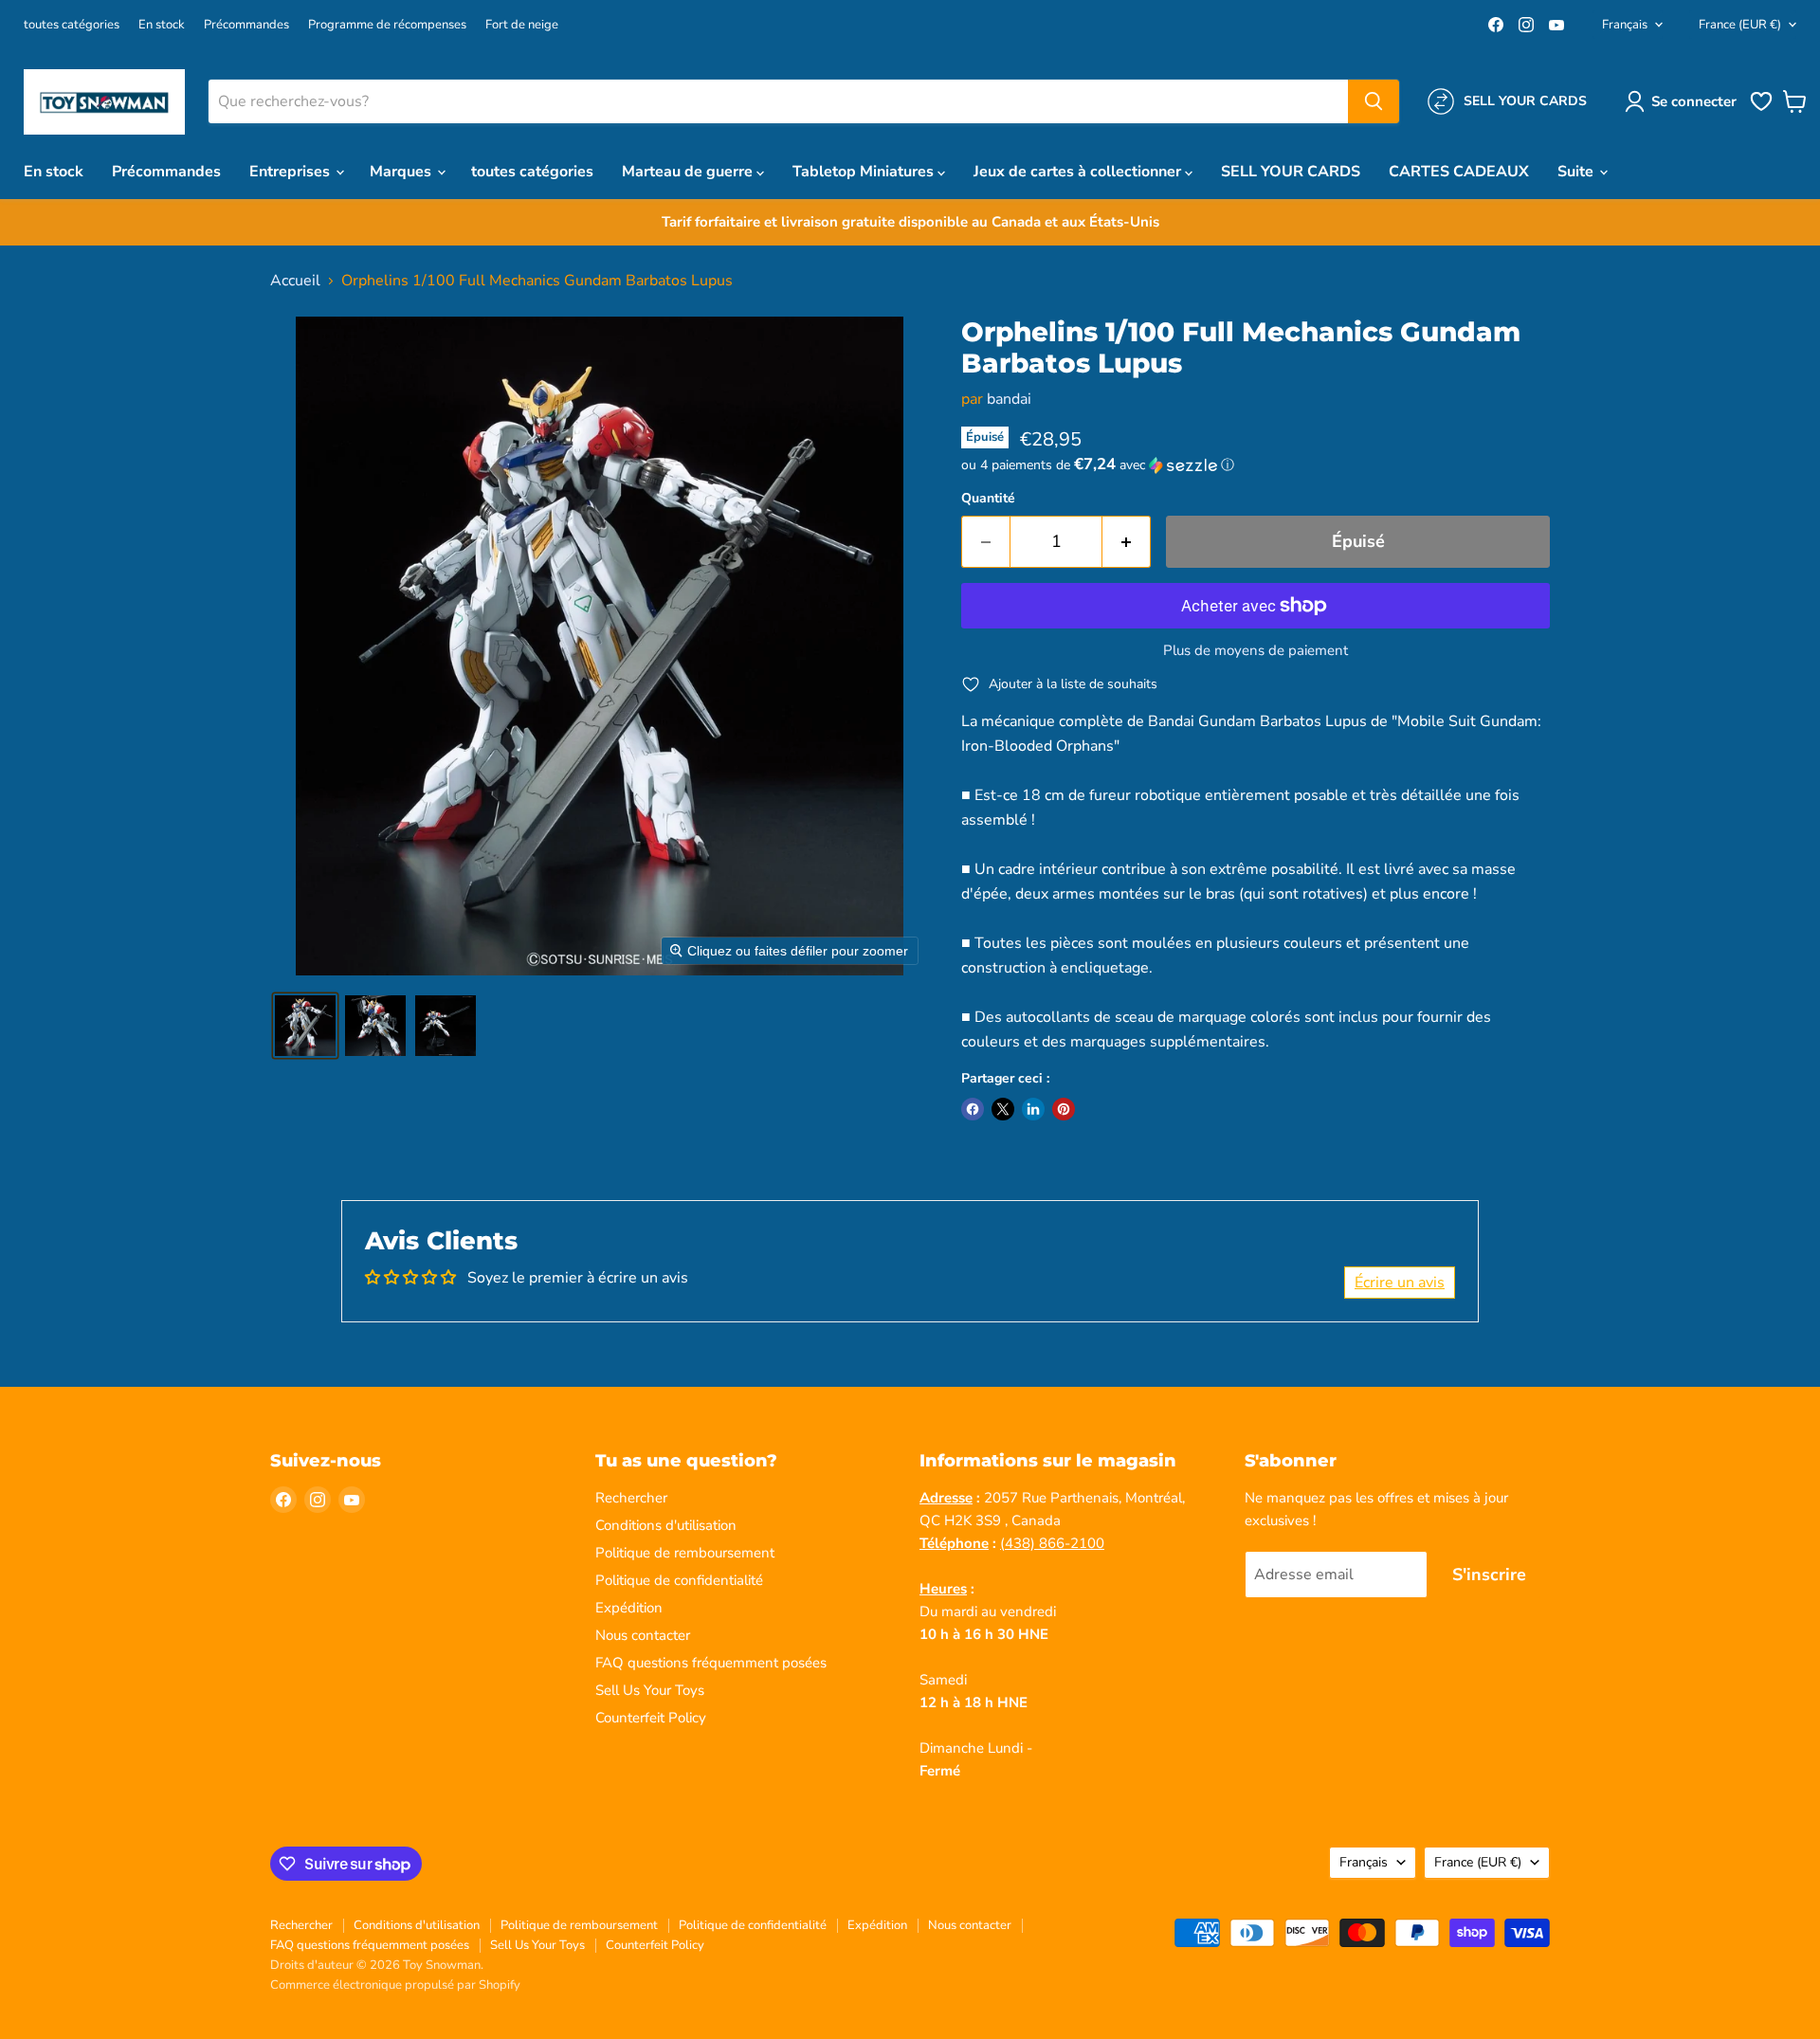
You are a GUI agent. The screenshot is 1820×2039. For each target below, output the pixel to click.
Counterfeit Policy (651, 1718)
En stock (162, 25)
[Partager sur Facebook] (973, 1109)
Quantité (988, 499)
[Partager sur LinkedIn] (1033, 1109)
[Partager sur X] (1003, 1109)
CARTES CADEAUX (1459, 172)
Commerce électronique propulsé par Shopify (395, 1985)
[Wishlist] (1761, 109)
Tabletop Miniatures (865, 172)
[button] (1684, 101)
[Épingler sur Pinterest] (1064, 1109)
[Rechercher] (1374, 101)
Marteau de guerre (689, 172)
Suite (1577, 172)
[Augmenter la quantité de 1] (1127, 542)
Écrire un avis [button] (1400, 1283)
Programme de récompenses (387, 25)
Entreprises (291, 172)
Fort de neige (522, 25)
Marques (402, 172)
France (1740, 25)
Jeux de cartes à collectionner (1079, 172)
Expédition (629, 1608)
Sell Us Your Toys (650, 1690)
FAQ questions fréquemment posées (711, 1663)
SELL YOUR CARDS (1291, 172)
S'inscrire (1489, 1575)
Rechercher (631, 1498)
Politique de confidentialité (679, 1580)
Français (1625, 25)
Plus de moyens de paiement (1256, 651)
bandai (1009, 399)
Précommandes (246, 25)
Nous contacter (643, 1635)
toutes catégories (72, 25)
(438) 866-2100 (1052, 1543)
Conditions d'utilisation (666, 1525)
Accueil (295, 281)
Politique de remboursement (685, 1553)
